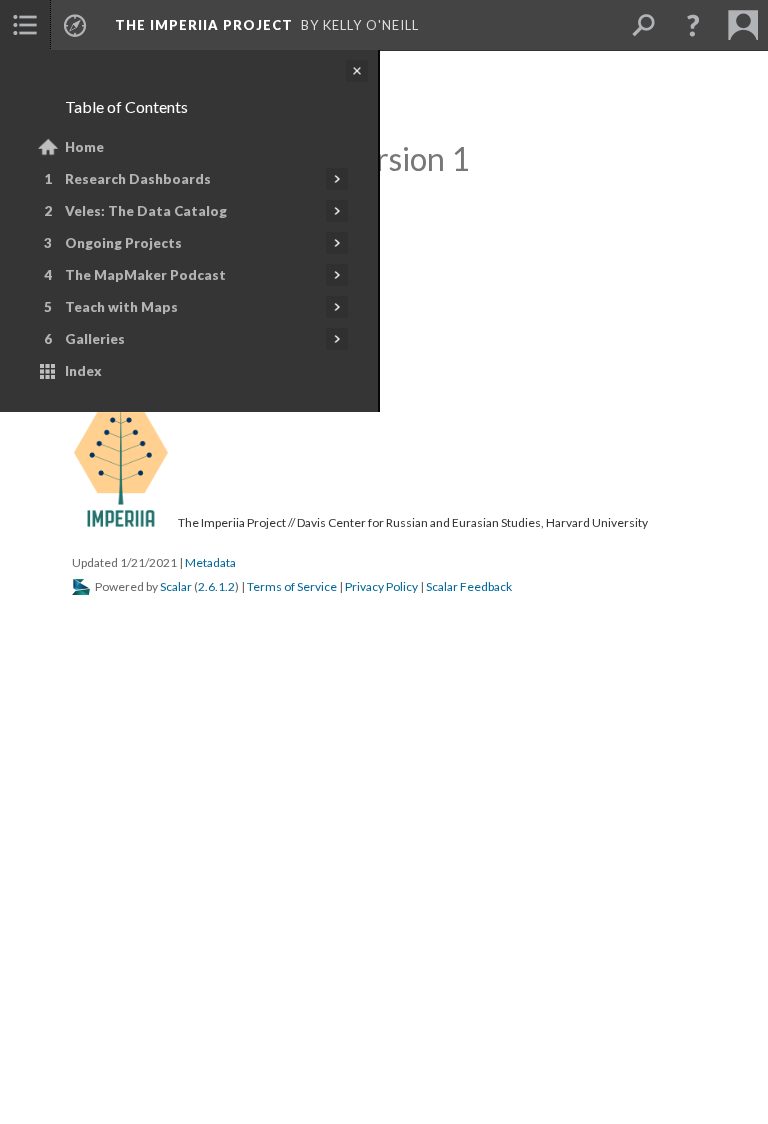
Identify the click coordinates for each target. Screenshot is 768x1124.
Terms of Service (292, 586)
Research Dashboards (138, 179)
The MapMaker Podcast (145, 275)
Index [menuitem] (83, 371)
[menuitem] (25, 25)
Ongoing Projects (123, 243)
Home (84, 147)
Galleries (95, 339)
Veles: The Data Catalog (146, 211)
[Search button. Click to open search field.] (643, 25)
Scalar (176, 586)
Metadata (210, 562)
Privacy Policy (381, 586)
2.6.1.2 (216, 586)
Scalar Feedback (469, 586)
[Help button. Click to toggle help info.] (693, 25)
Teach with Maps (121, 307)
